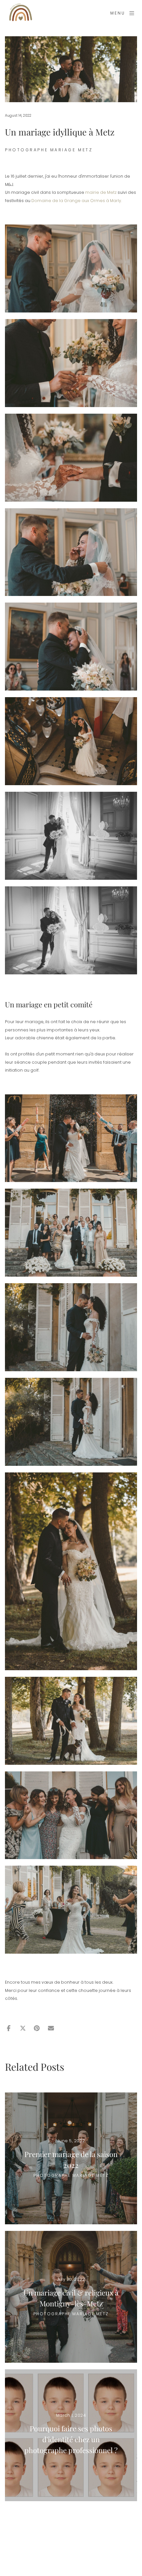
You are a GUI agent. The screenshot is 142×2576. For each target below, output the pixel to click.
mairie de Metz (101, 192)
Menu (118, 13)
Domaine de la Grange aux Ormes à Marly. (77, 201)
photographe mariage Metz (49, 150)
